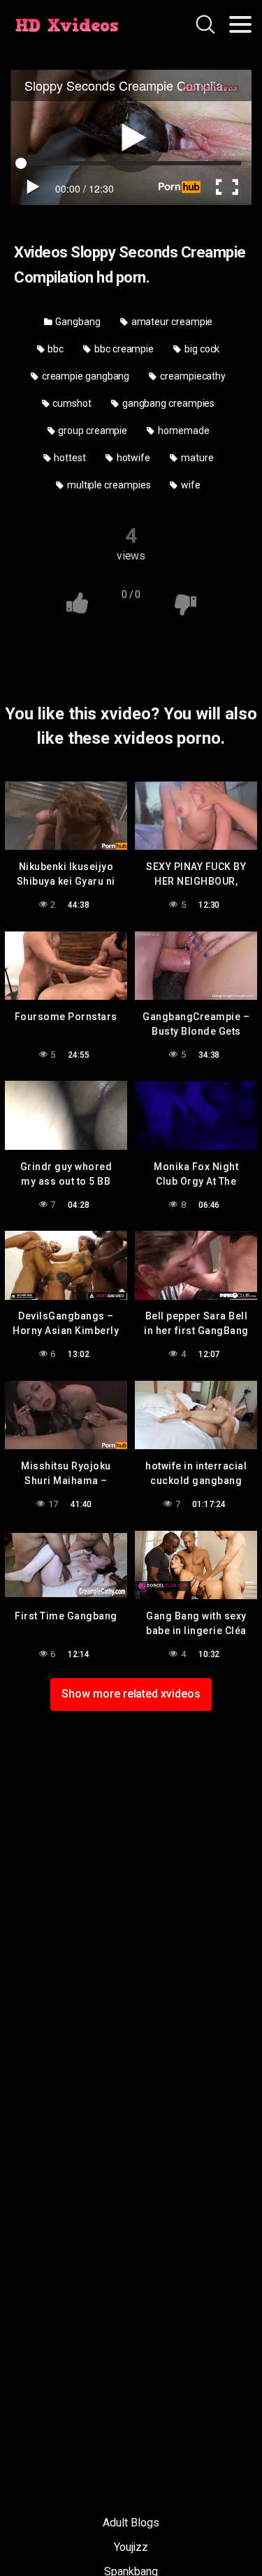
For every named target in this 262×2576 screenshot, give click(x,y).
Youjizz (131, 2547)
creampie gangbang (85, 376)
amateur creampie (171, 322)
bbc (55, 349)
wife (190, 485)
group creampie (92, 430)
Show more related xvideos (131, 1694)
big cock (201, 349)
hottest (68, 458)
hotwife (132, 458)
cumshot (71, 403)
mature (196, 458)
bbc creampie (123, 349)
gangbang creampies (167, 403)
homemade (182, 430)
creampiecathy (192, 376)
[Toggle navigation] (240, 24)
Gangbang (77, 322)
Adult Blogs (131, 2523)
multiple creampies (108, 485)
